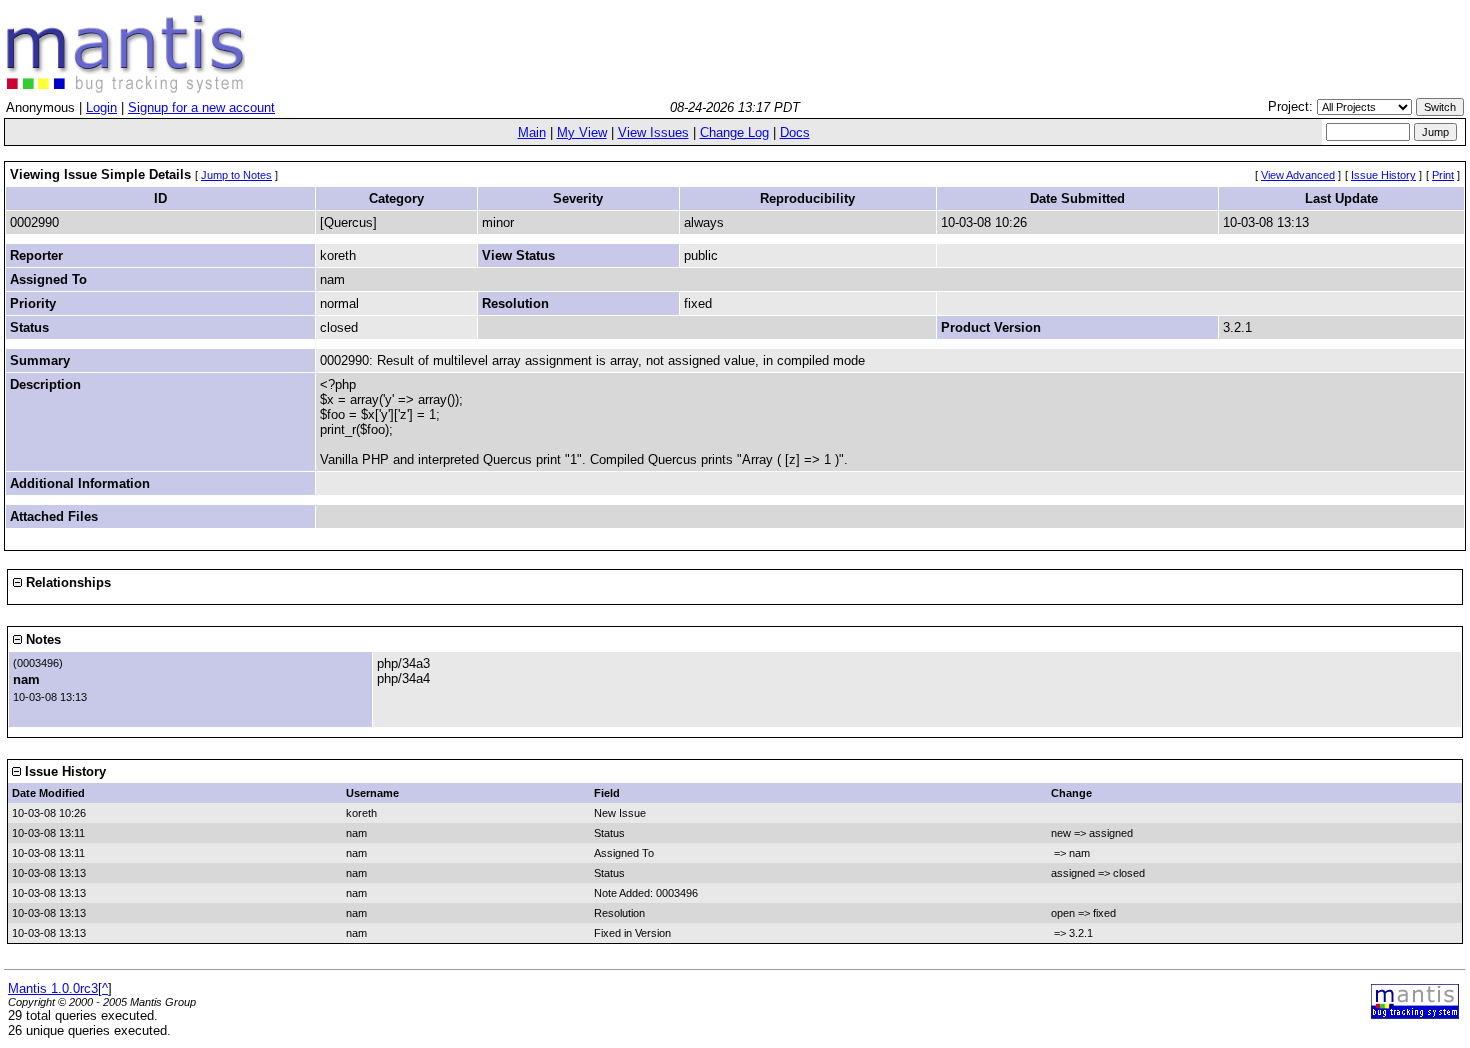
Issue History (1383, 175)
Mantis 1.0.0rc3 (53, 988)
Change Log (734, 132)
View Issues (653, 132)
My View (582, 132)
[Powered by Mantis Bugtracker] (1415, 1014)
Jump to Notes (236, 175)
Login (101, 107)
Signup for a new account (201, 107)
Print (1443, 175)
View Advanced (1298, 175)
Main (532, 132)
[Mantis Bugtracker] (126, 88)
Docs (795, 132)
